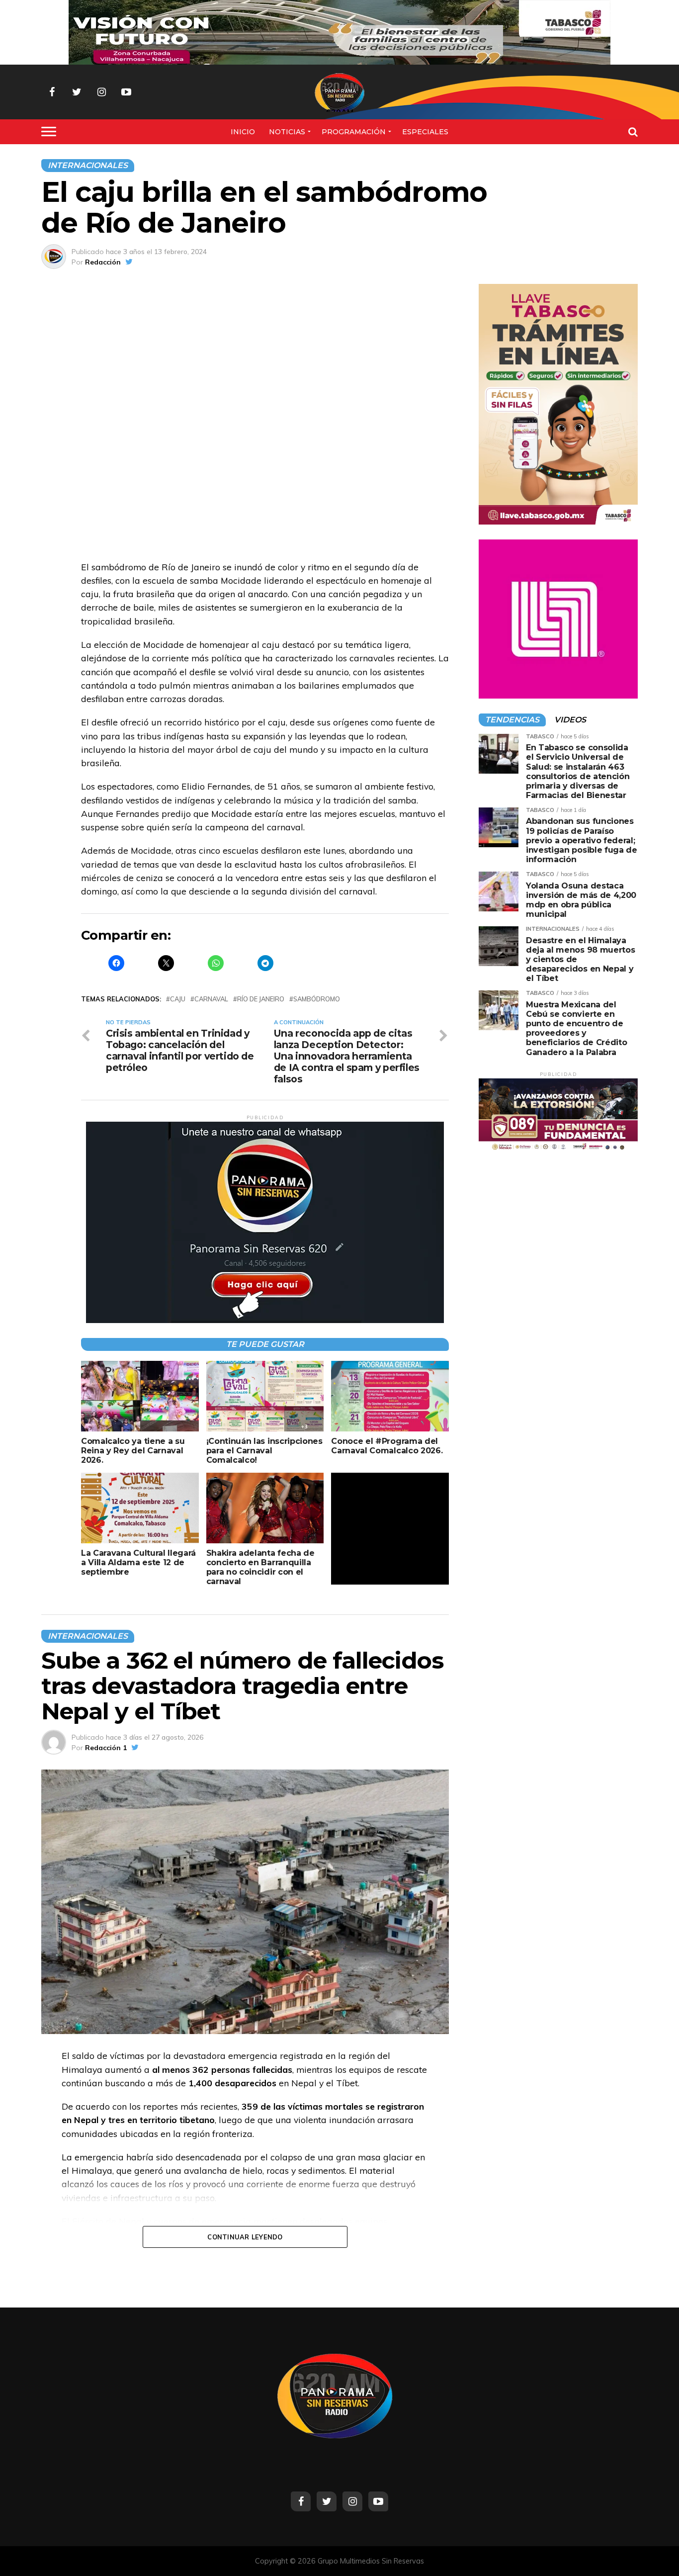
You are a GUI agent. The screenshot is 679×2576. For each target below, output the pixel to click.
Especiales (425, 132)
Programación (354, 132)
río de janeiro (261, 999)
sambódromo (317, 999)
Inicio (243, 132)
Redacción (103, 262)
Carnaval (211, 999)
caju (178, 999)
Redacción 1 (106, 1748)
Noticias (287, 132)
